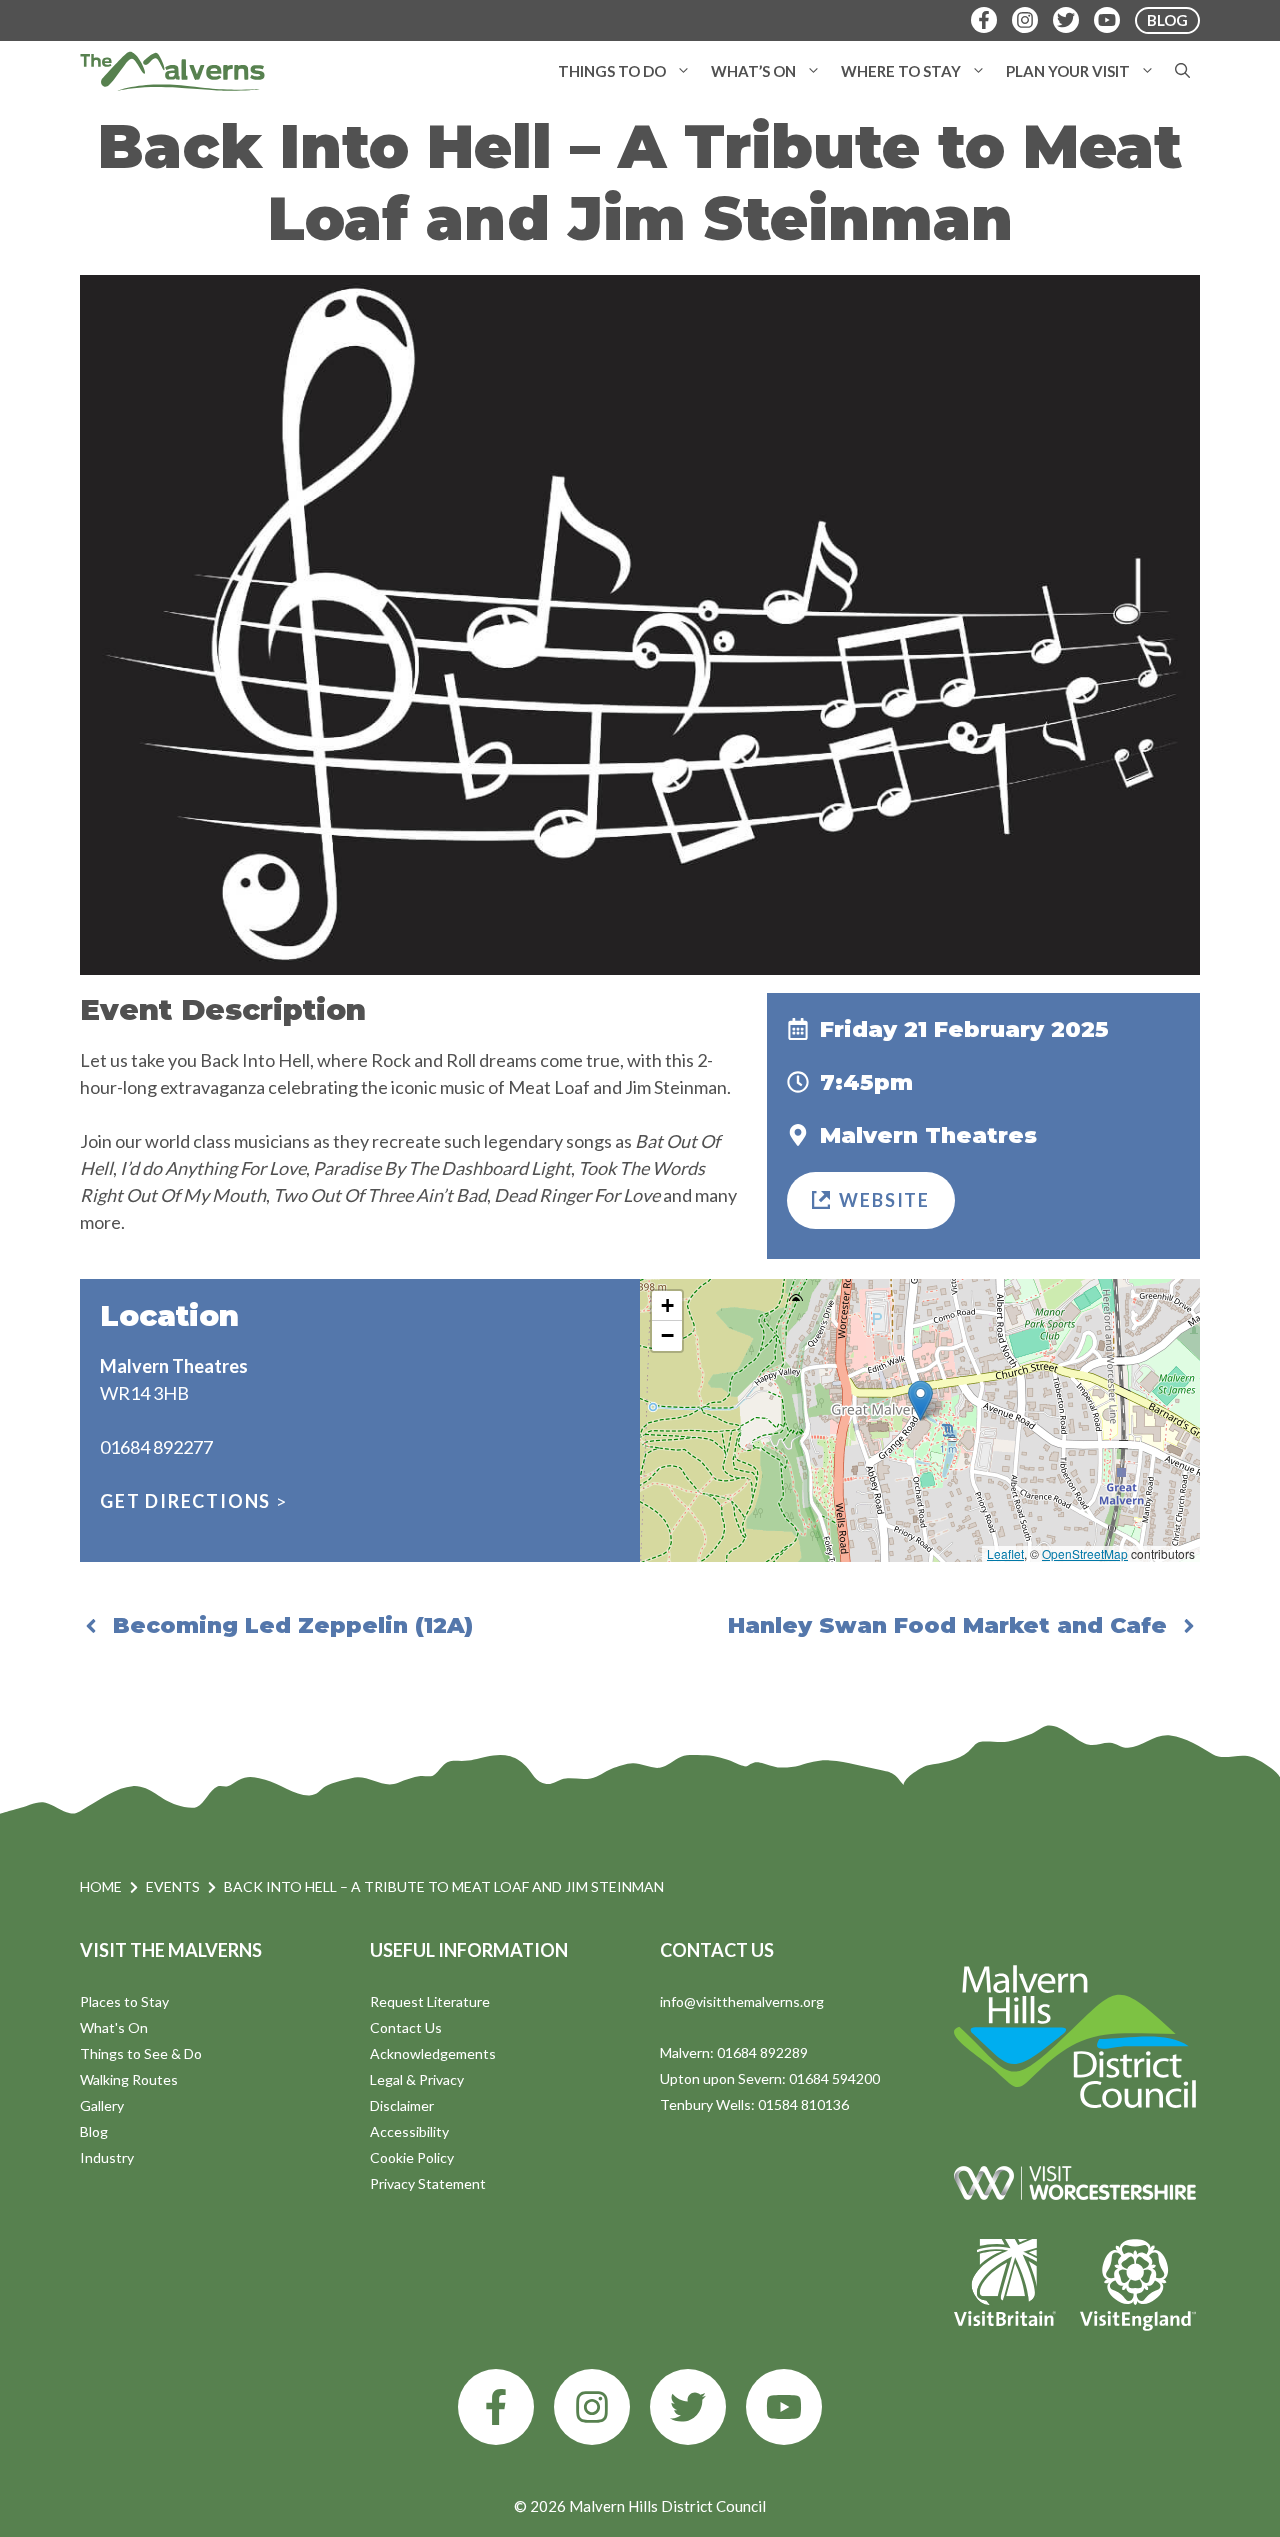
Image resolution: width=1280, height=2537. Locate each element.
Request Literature (430, 2001)
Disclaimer (402, 2105)
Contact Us (406, 2027)
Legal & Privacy (417, 2079)
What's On (114, 2027)
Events (173, 1886)
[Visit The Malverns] (172, 71)
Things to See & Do (141, 2053)
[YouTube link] (784, 2407)
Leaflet (1005, 1553)
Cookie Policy (412, 2157)
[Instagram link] (592, 2407)
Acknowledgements (433, 2053)
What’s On (753, 71)
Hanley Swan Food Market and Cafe (947, 1625)
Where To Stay (901, 71)
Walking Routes (129, 2079)
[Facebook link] (496, 2407)
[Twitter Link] (1066, 20)
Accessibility (409, 2131)
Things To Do (612, 71)
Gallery (102, 2105)
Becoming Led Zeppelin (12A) (293, 1625)
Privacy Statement (428, 2183)
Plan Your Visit (1068, 71)
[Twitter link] (688, 2407)
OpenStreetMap (1085, 1553)
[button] (683, 71)
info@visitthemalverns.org (742, 2001)
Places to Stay (124, 2001)
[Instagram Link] (1025, 20)
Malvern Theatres (928, 1135)
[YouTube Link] (1107, 20)
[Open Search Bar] (1182, 71)
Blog (94, 2131)
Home (101, 1886)
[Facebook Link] (984, 20)
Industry (107, 2157)
